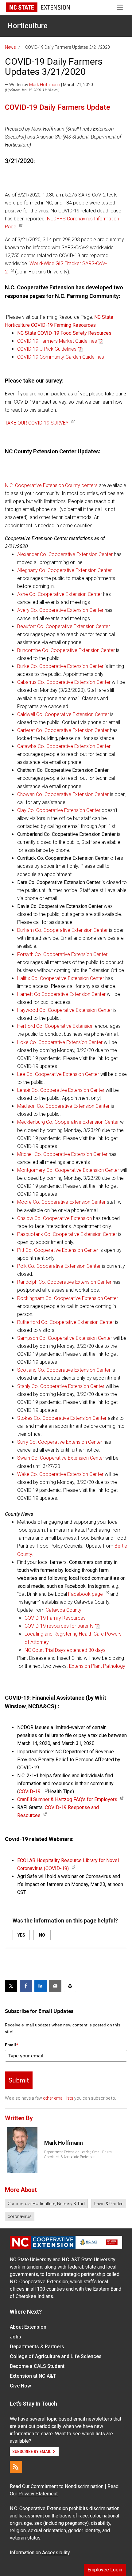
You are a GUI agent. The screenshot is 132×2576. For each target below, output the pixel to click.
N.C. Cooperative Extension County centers (51, 485)
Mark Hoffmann (45, 85)
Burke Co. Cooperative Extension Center (60, 666)
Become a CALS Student (37, 2366)
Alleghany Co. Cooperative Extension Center (64, 570)
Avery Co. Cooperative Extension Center (60, 610)
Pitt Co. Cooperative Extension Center (58, 1250)
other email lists (58, 2098)
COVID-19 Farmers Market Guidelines (57, 341)
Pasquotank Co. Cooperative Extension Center (67, 1234)
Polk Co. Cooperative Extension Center (59, 1266)
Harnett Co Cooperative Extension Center (61, 994)
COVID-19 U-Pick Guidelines (47, 349)
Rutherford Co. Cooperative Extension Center (66, 1322)
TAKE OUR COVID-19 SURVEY (37, 423)
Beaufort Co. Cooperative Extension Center (64, 626)
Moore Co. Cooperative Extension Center (61, 1202)
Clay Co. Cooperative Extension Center (59, 810)
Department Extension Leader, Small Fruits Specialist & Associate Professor (78, 2155)
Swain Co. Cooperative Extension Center (61, 1458)
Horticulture (27, 26)
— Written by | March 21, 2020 (49, 85)
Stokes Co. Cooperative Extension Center (62, 1418)
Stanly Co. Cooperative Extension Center (61, 1386)
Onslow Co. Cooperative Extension (55, 1218)
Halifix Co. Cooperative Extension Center (61, 978)
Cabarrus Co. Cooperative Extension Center (64, 682)
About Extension (28, 2327)
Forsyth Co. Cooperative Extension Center (62, 954)
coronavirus (20, 2216)
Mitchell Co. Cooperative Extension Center (62, 1154)
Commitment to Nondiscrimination (67, 2486)
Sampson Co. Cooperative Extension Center (65, 1338)
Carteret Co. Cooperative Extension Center (63, 730)
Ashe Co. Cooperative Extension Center (60, 594)
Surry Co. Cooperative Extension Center (60, 1442)
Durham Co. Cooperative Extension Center (62, 930)
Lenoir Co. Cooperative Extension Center (61, 1090)
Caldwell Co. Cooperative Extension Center (63, 714)
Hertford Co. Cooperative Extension (55, 1026)
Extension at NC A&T (33, 2376)
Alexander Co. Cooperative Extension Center (65, 554)
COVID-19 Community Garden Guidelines (61, 357)
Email (12, 2045)
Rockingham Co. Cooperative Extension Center (68, 1298)
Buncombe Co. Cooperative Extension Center (66, 650)
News (10, 47)
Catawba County (64, 1610)
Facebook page (85, 1594)
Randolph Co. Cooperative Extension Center (64, 1282)
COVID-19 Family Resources (55, 1618)
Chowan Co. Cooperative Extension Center (63, 794)
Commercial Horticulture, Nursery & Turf (46, 2204)
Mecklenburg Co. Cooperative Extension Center (68, 1122)
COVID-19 (30, 1791)
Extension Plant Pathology (97, 1666)
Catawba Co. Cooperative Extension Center (64, 746)
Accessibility (56, 2553)
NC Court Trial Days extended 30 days (65, 1650)
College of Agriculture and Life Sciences (56, 2356)
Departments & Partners (37, 2347)
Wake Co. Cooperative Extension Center (60, 1474)
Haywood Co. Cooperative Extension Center (65, 1010)
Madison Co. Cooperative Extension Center (63, 1106)
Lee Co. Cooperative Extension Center (58, 1074)
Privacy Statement (38, 2494)
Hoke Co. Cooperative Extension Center (60, 1042)
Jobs (16, 2337)
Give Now (20, 2386)
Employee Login (105, 2570)
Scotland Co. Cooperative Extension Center (64, 1370)
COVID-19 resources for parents (59, 1626)
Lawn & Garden (109, 2204)
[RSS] (16, 2467)
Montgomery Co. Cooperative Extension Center (69, 1170)
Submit (19, 2080)
